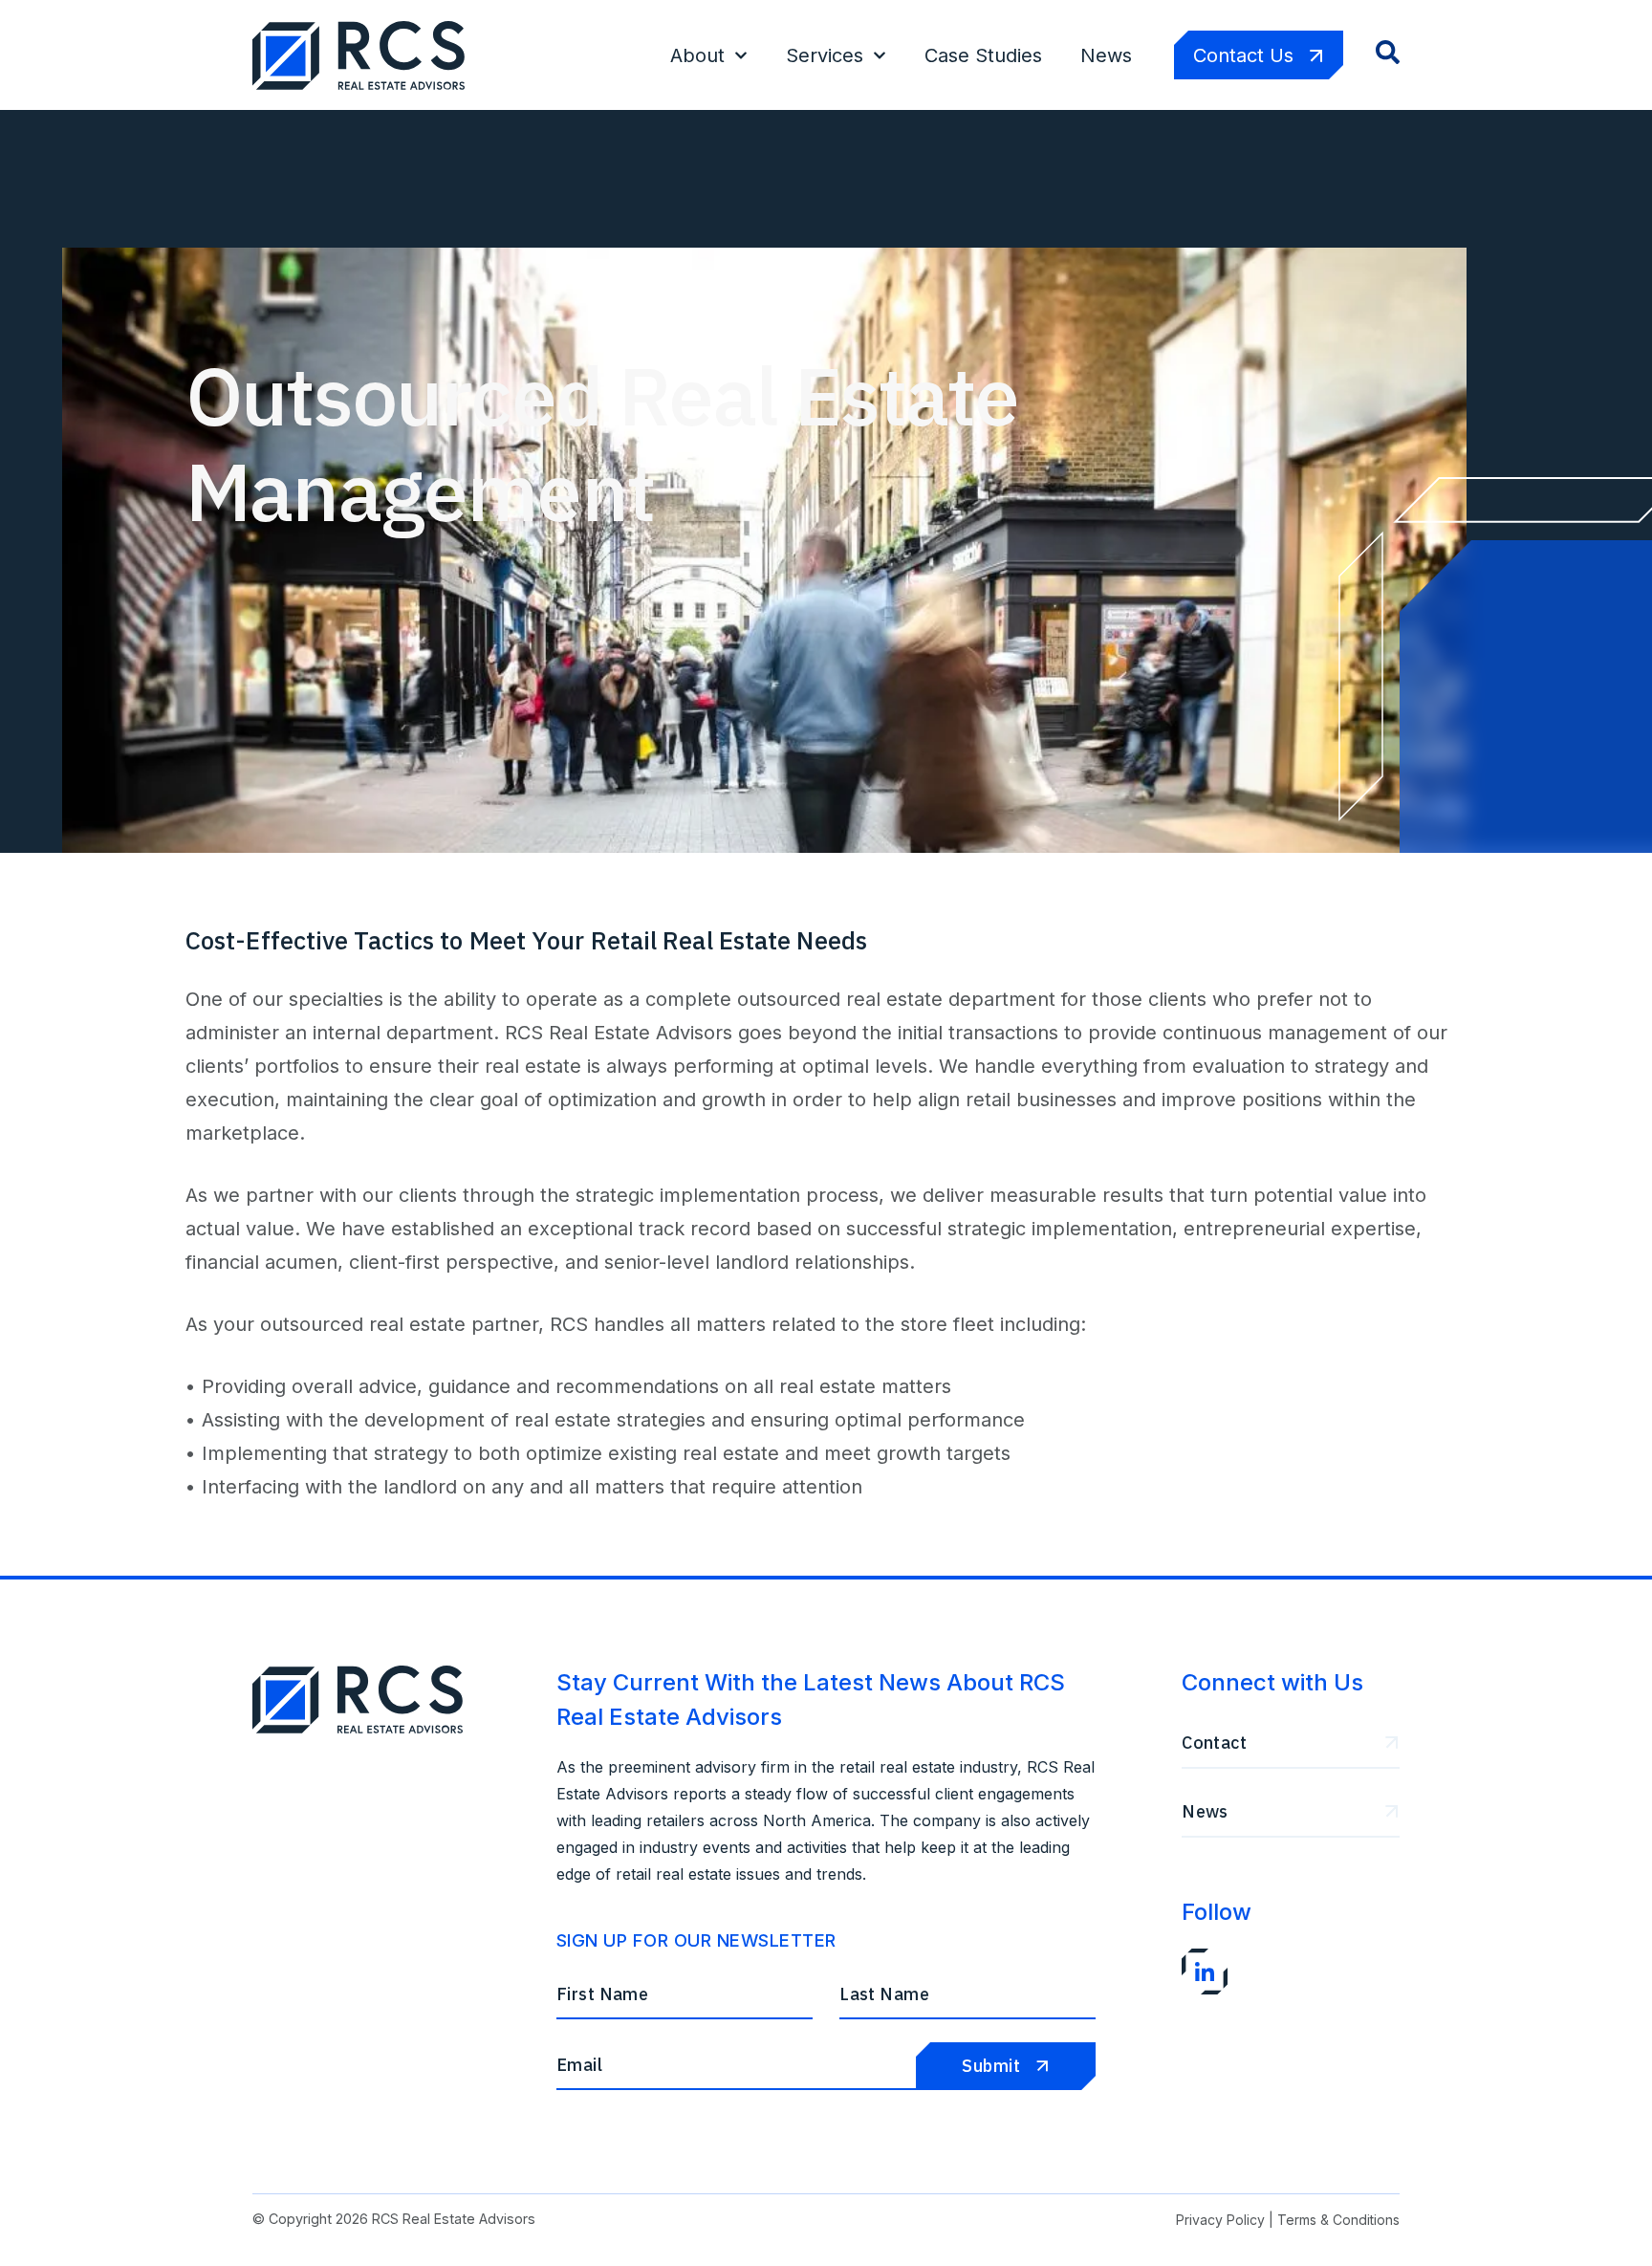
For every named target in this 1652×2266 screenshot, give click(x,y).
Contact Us (1243, 55)
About (697, 55)
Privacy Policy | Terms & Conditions (1288, 2220)
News (1106, 55)
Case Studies (983, 55)
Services (825, 55)
